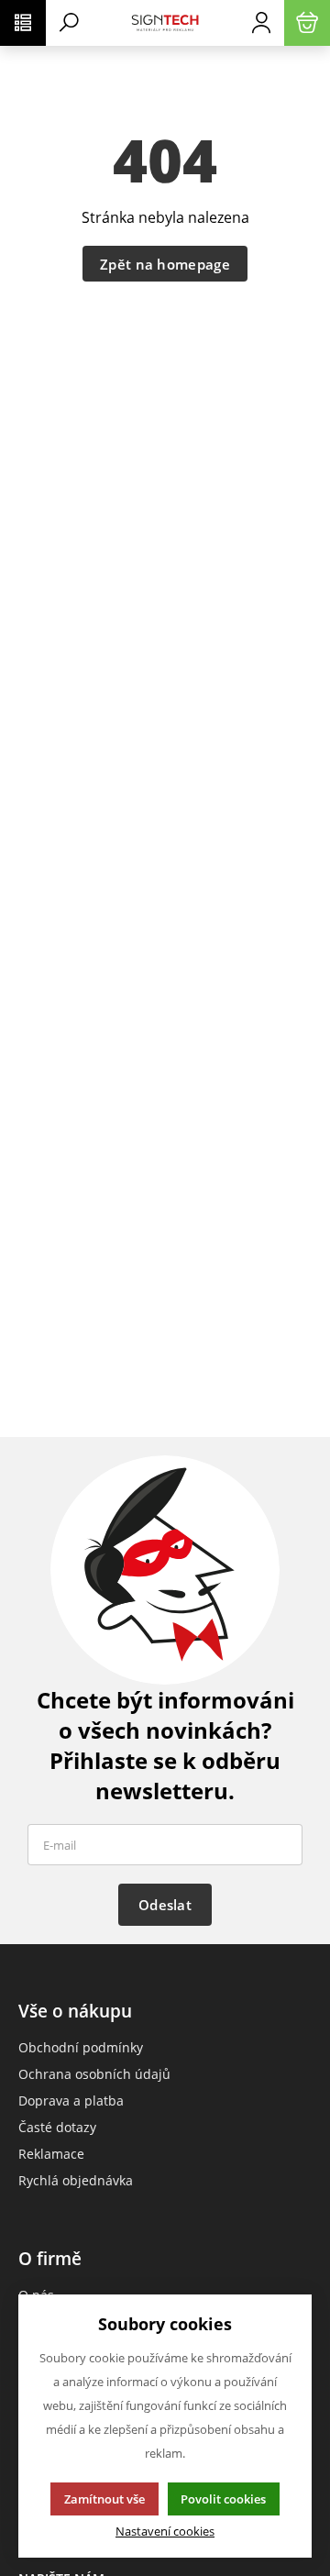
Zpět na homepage (165, 264)
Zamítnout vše (104, 2499)
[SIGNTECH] (165, 23)
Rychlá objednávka (76, 2180)
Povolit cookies (223, 2499)
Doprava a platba (71, 2101)
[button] (23, 23)
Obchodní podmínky (81, 2047)
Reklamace (51, 2154)
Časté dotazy (57, 2127)
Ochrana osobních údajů (94, 2074)
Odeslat (165, 1905)
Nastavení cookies (165, 2532)
